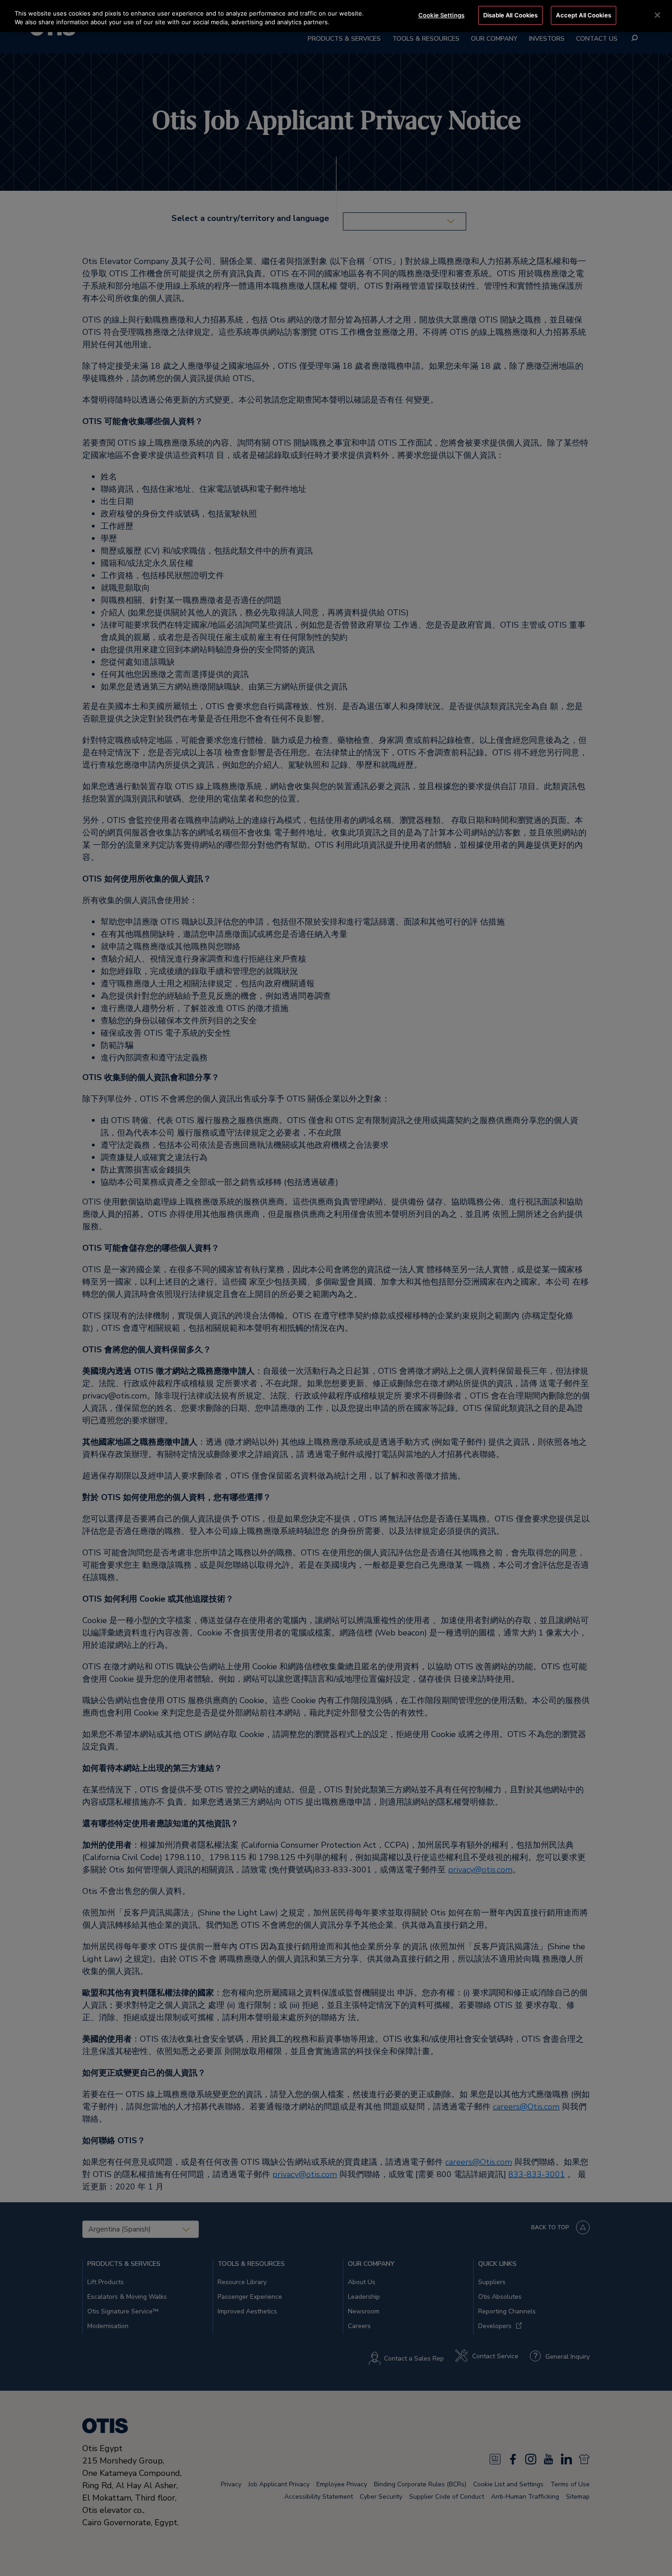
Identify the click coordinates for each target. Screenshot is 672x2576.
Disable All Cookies (510, 15)
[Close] (657, 15)
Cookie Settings (441, 15)
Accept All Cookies (583, 15)
